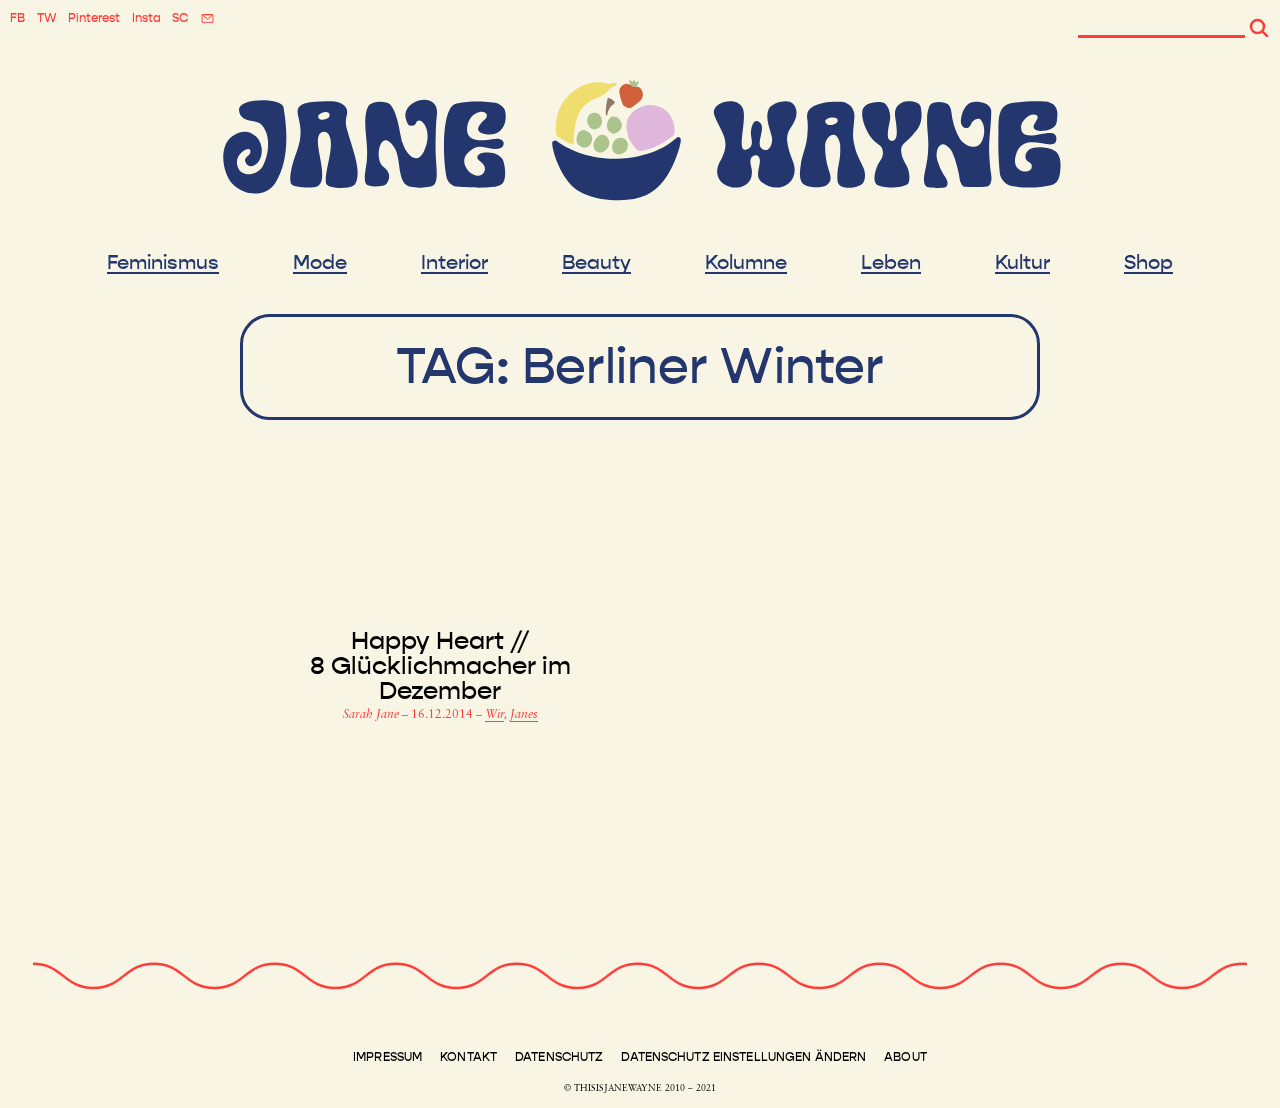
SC (180, 18)
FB (17, 18)
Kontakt (468, 1057)
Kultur (1022, 263)
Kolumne (746, 263)
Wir (494, 715)
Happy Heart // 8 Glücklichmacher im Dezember (440, 666)
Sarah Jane (372, 715)
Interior (454, 263)
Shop (1148, 263)
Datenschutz (559, 1057)
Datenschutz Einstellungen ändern (743, 1057)
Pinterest (94, 18)
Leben (891, 263)
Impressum (387, 1057)
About (905, 1057)
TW (47, 18)
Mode (320, 263)
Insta (146, 18)
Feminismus (163, 263)
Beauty (596, 263)
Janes (524, 715)
